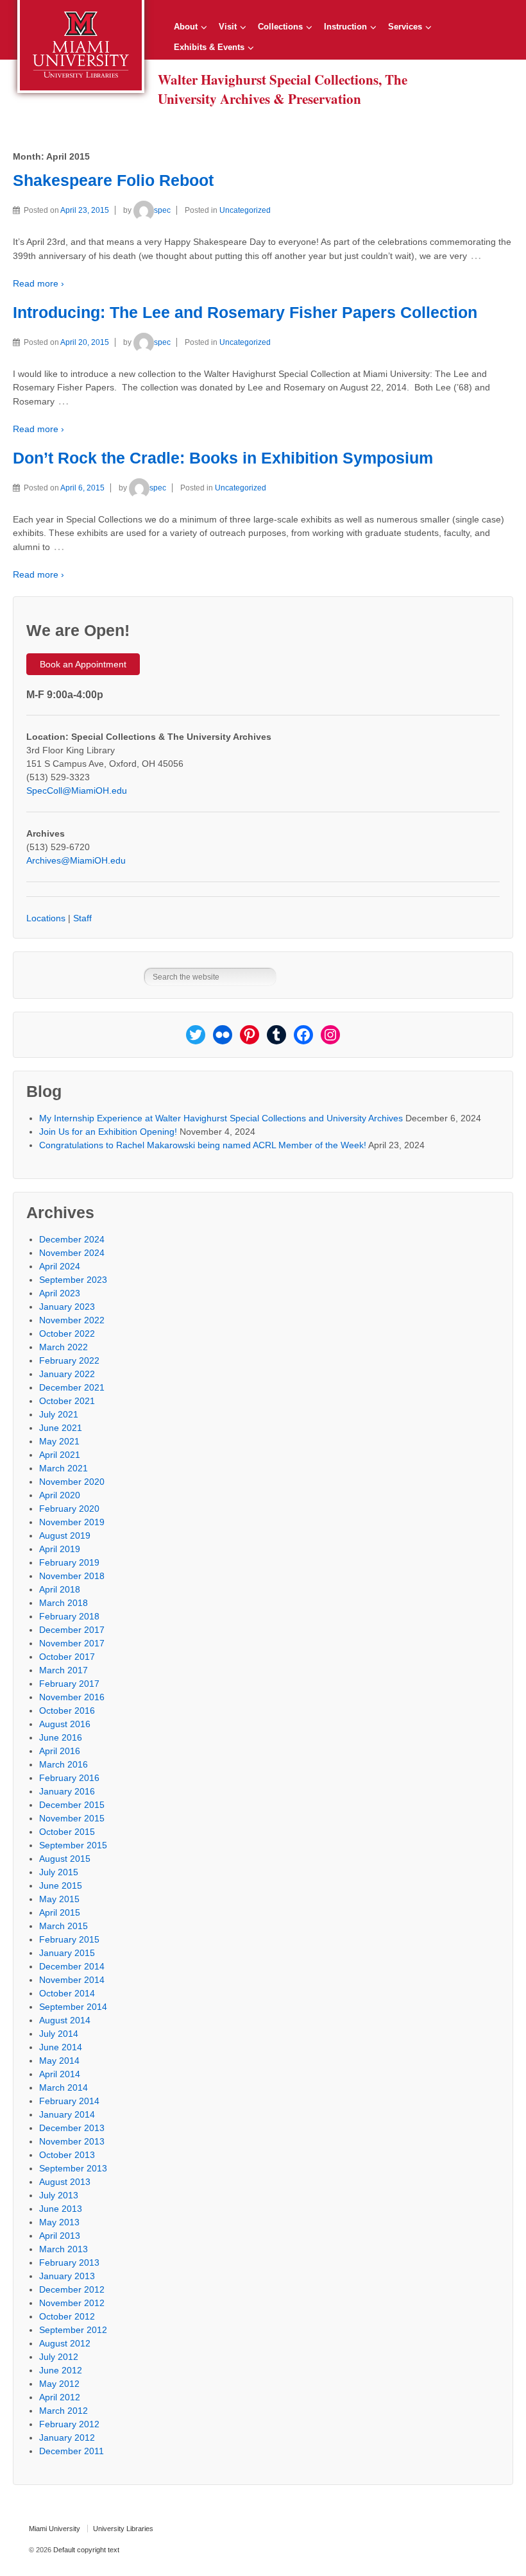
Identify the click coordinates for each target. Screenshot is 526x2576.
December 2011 (72, 2451)
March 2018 (64, 1603)
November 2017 (72, 1643)
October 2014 (67, 1993)
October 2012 (67, 2316)
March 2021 (64, 1468)
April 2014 (60, 2074)
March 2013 (64, 2249)
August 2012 (65, 2343)
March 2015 (64, 1926)
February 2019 (69, 1562)
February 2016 (69, 1778)
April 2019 (60, 1549)
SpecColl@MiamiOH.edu (77, 790)
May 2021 (59, 1441)
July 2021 (59, 1414)
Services (405, 27)
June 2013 (61, 2209)
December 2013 (72, 2128)
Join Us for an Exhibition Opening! (108, 1132)
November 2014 (72, 1980)
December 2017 (72, 1630)
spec (162, 210)
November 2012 (72, 2303)
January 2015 (67, 1953)
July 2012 (59, 2357)
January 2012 (67, 2438)
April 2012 (60, 2397)
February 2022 (69, 1360)
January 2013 (67, 2276)
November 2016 (72, 1697)
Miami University (55, 2529)
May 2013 (59, 2222)
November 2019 (72, 1522)
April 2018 (60, 1589)
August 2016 (65, 1724)
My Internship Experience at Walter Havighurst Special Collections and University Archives (221, 1118)
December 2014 (72, 1966)
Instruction (345, 27)
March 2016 (64, 1764)
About (186, 27)
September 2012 (73, 2330)
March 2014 (64, 2087)
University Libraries (123, 2529)
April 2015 (60, 1912)
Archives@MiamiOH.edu (76, 860)
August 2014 (65, 2020)
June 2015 (61, 1886)
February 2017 (69, 1684)
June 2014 (61, 2047)
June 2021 (61, 1428)
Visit (228, 27)
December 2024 (72, 1239)
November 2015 (72, 1818)
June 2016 (61, 1737)
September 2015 (73, 1845)
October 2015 (67, 1832)
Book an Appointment (83, 664)
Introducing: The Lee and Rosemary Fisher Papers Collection (245, 313)
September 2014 (73, 2007)
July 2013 (59, 2195)
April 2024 (60, 1266)
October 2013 (67, 2155)
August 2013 (65, 2182)
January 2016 (67, 1791)
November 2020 (72, 1482)
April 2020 (60, 1495)
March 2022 (64, 1347)
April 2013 (60, 2236)
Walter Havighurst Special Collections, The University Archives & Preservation (283, 89)
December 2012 (72, 2289)
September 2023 (73, 1280)
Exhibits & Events (209, 47)
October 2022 (67, 1334)
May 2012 (59, 2384)
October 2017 (67, 1657)
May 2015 (59, 1899)
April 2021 (60, 1455)
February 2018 (69, 1616)
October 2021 (67, 1401)
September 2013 (73, 2168)
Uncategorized (245, 210)
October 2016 (67, 1710)
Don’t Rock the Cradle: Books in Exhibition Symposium (223, 458)
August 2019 (65, 1535)
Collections (280, 27)
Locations (46, 918)
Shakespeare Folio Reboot (113, 180)
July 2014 (59, 2034)
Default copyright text (85, 2550)
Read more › (38, 283)
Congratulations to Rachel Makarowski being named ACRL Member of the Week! (203, 1145)
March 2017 (64, 1670)
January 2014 (67, 2114)
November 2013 (72, 2141)
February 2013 (69, 2262)
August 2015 (65, 1859)
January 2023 (67, 1307)
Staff (82, 918)
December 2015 (72, 1805)
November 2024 (72, 1253)
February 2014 (69, 2101)
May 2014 (59, 2061)
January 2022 (67, 1374)
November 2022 (72, 1320)
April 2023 (60, 1293)
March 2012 (64, 2411)
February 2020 (69, 1509)
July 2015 (59, 1872)
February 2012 (69, 2424)
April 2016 (60, 1751)
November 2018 (72, 1576)
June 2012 (61, 2370)
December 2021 (72, 1387)
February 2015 (69, 1939)
